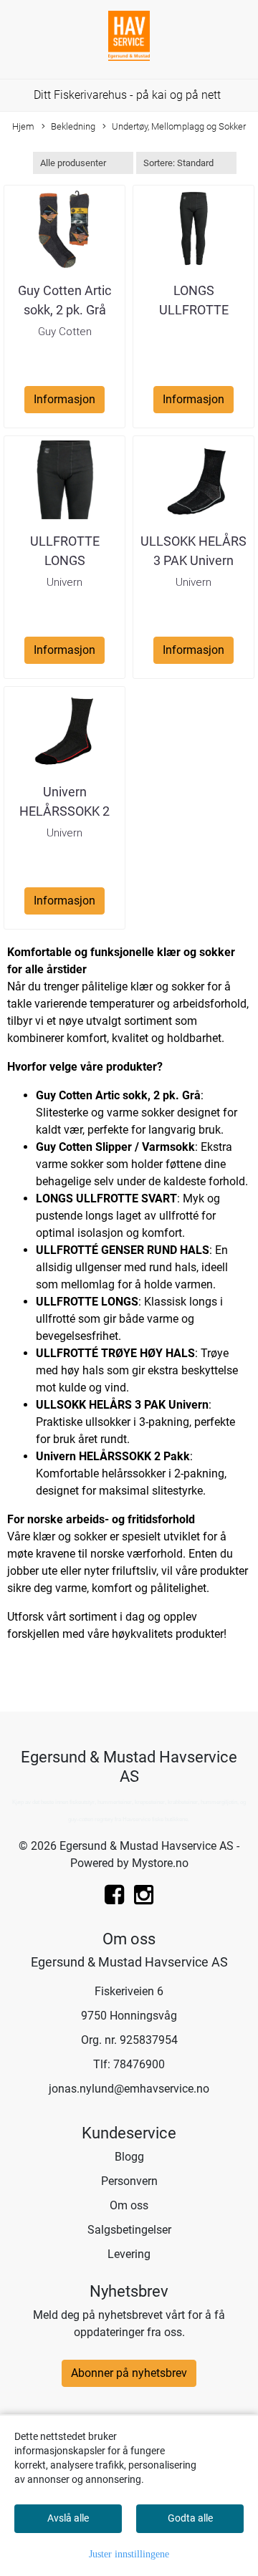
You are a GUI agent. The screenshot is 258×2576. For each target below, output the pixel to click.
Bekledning (73, 126)
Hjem (23, 126)
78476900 (139, 2064)
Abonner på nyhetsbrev (129, 2373)
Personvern (129, 2181)
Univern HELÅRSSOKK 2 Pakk (64, 811)
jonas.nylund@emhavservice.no (129, 2089)
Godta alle (190, 2518)
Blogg (129, 2157)
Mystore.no (160, 1863)
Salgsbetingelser (129, 2230)
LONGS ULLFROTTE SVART (194, 310)
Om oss (129, 2205)
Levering (129, 2254)
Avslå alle (68, 2518)
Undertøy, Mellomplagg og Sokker (179, 126)
